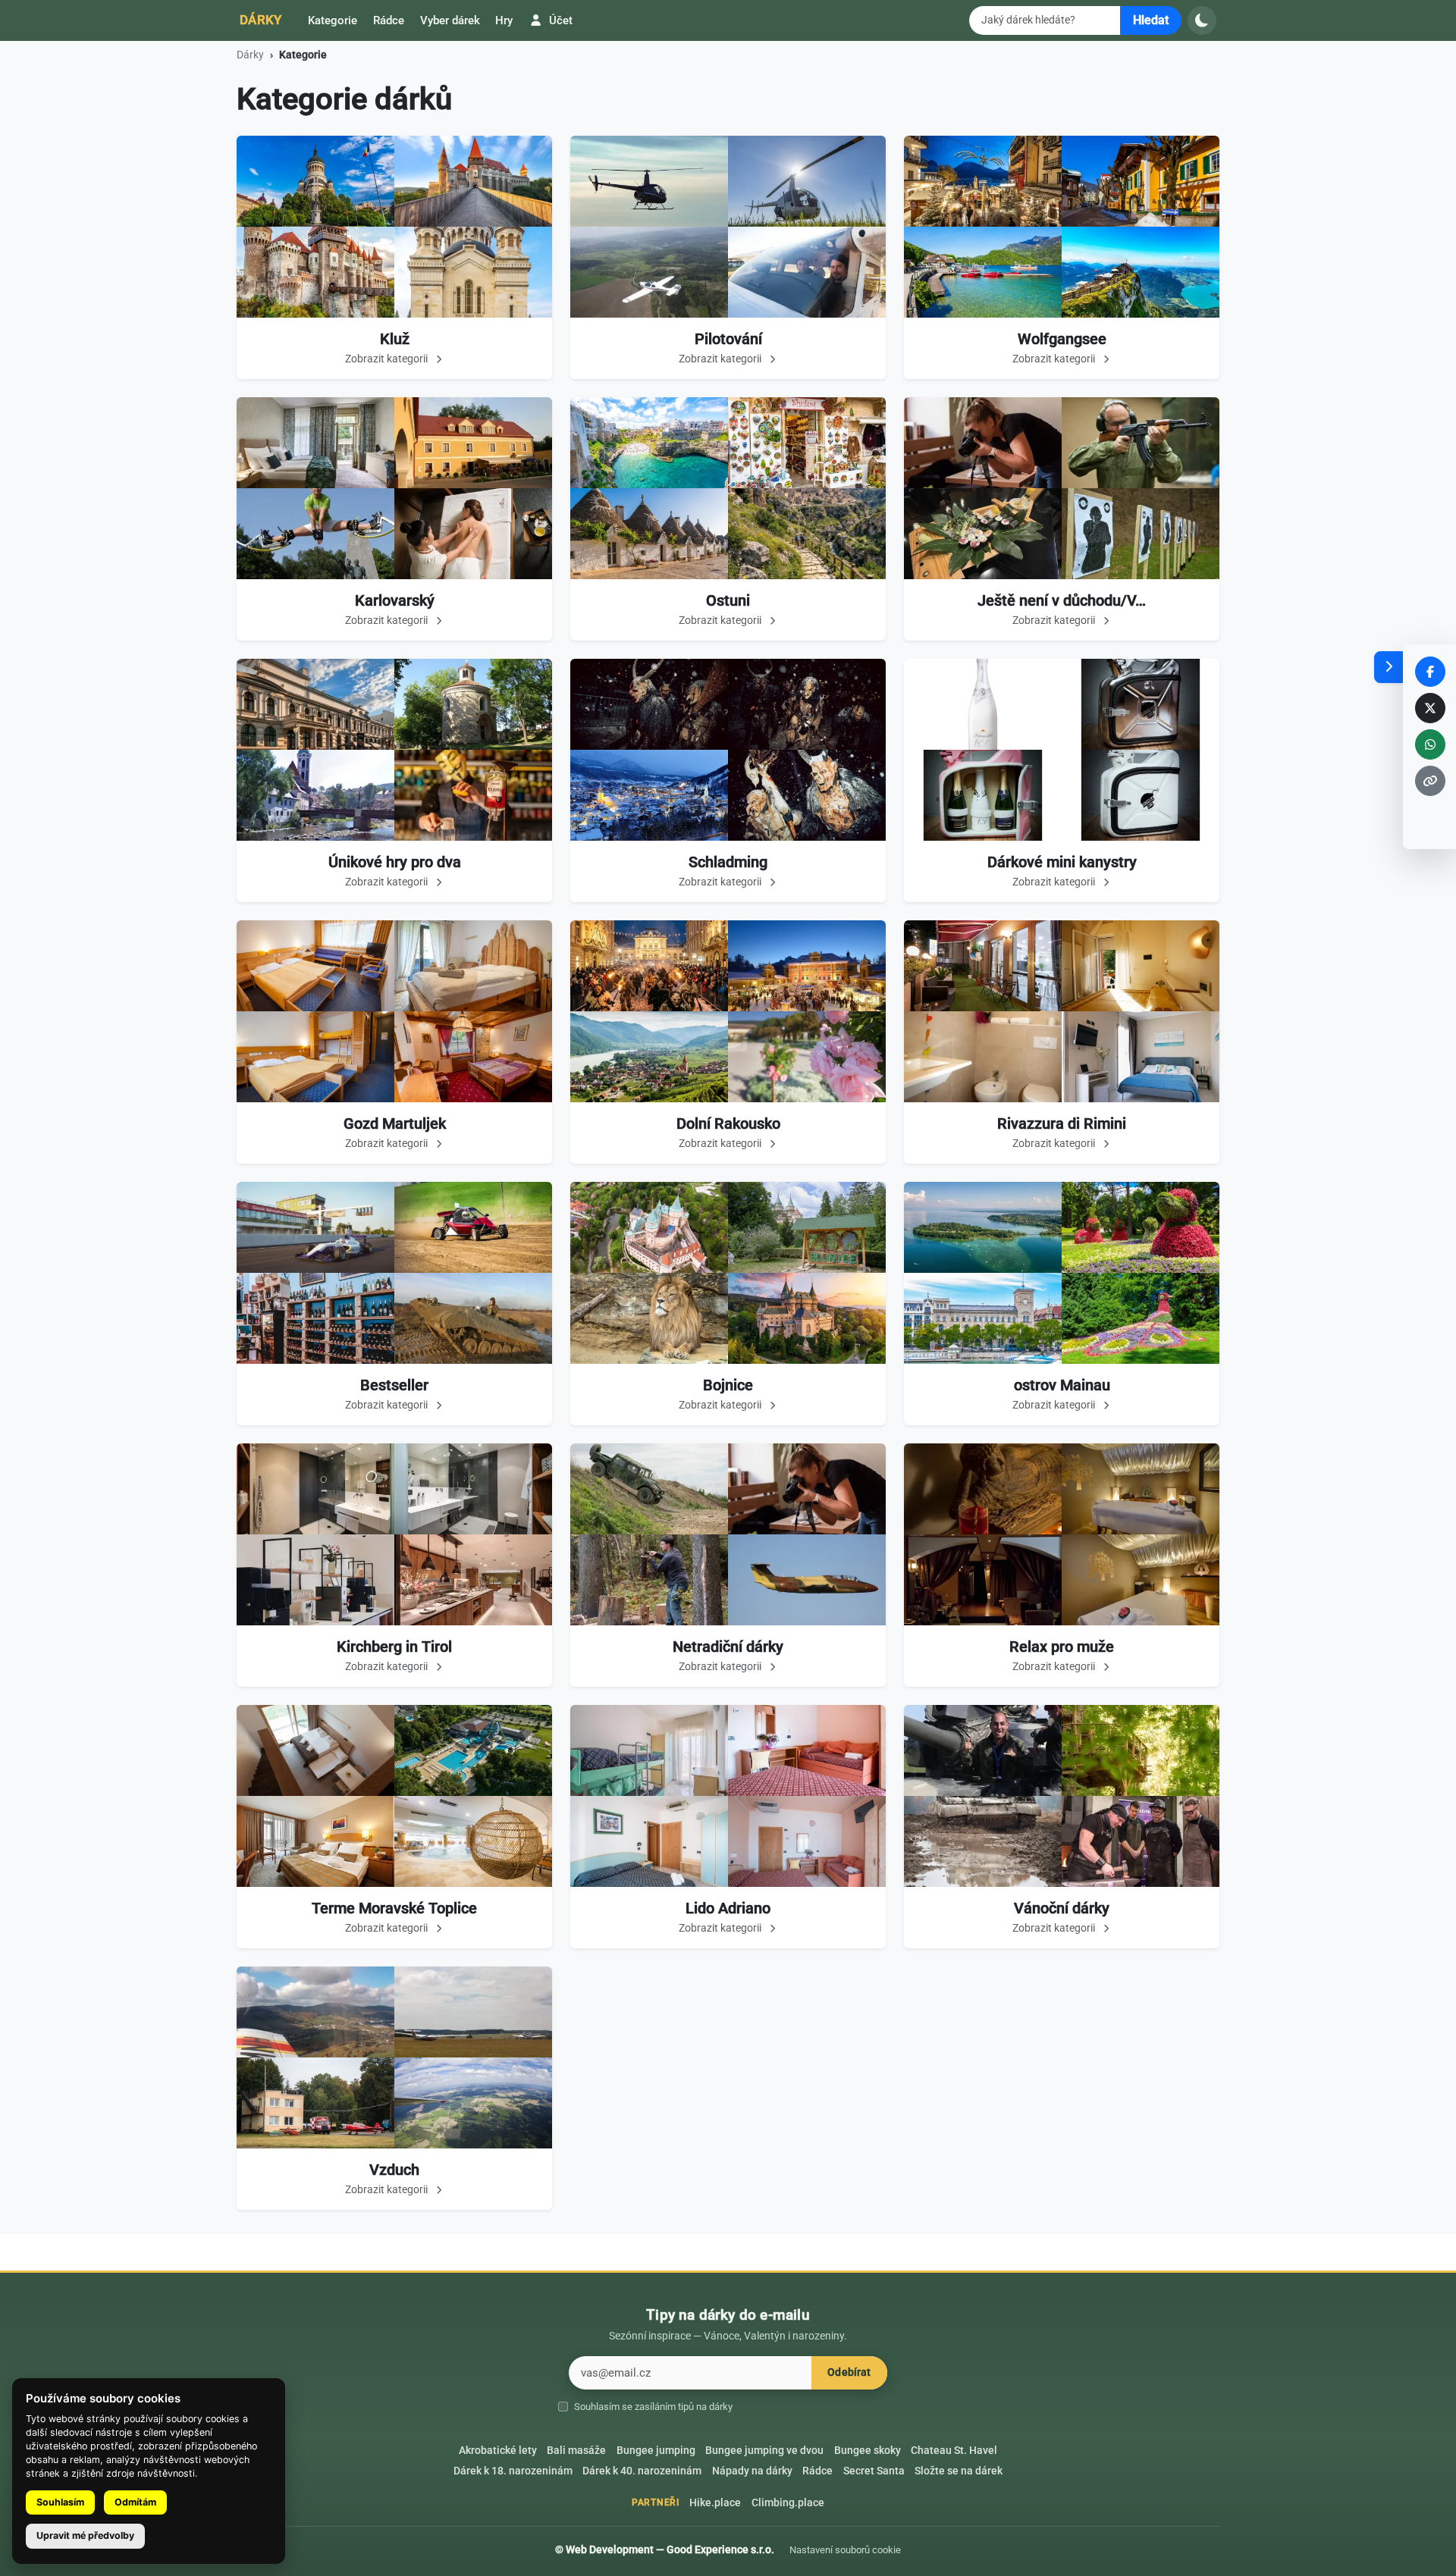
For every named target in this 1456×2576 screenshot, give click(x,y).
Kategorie (333, 20)
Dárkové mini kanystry (1062, 862)
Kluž (395, 339)
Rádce (389, 20)
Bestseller (394, 1385)
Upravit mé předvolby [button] (85, 2535)
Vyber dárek (450, 20)
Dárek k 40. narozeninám (642, 2471)
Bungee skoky (868, 2451)
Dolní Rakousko (728, 1123)
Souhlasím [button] (60, 2502)
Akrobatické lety (498, 2451)
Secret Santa (874, 2471)
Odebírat (849, 2372)
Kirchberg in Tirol (394, 1647)
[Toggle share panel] (1389, 667)
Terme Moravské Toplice (394, 1908)
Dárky (261, 20)
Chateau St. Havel (954, 2451)
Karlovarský (395, 600)
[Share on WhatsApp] (1430, 744)
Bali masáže (576, 2451)
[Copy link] (1430, 781)
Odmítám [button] (135, 2502)
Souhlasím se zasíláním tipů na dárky (653, 2407)
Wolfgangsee (1062, 339)
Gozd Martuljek (395, 1123)
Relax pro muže (1062, 1647)
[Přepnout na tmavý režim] (1202, 20)
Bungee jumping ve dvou (764, 2451)
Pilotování (728, 339)
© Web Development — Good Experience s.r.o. (665, 2549)
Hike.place (715, 2503)
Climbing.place (788, 2503)
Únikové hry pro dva (395, 862)
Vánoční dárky (1062, 1908)
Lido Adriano (728, 1908)
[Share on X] (1430, 708)
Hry (504, 20)
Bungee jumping (656, 2451)
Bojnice (728, 1385)
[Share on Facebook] (1430, 672)
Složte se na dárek (959, 2471)
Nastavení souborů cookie (845, 2550)
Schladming (728, 862)
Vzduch (394, 2170)
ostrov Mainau (1062, 1385)
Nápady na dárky (752, 2471)
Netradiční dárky (728, 1647)
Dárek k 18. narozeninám (513, 2471)
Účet (559, 20)
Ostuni (728, 600)
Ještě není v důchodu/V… (1062, 600)
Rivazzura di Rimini (1062, 1123)
